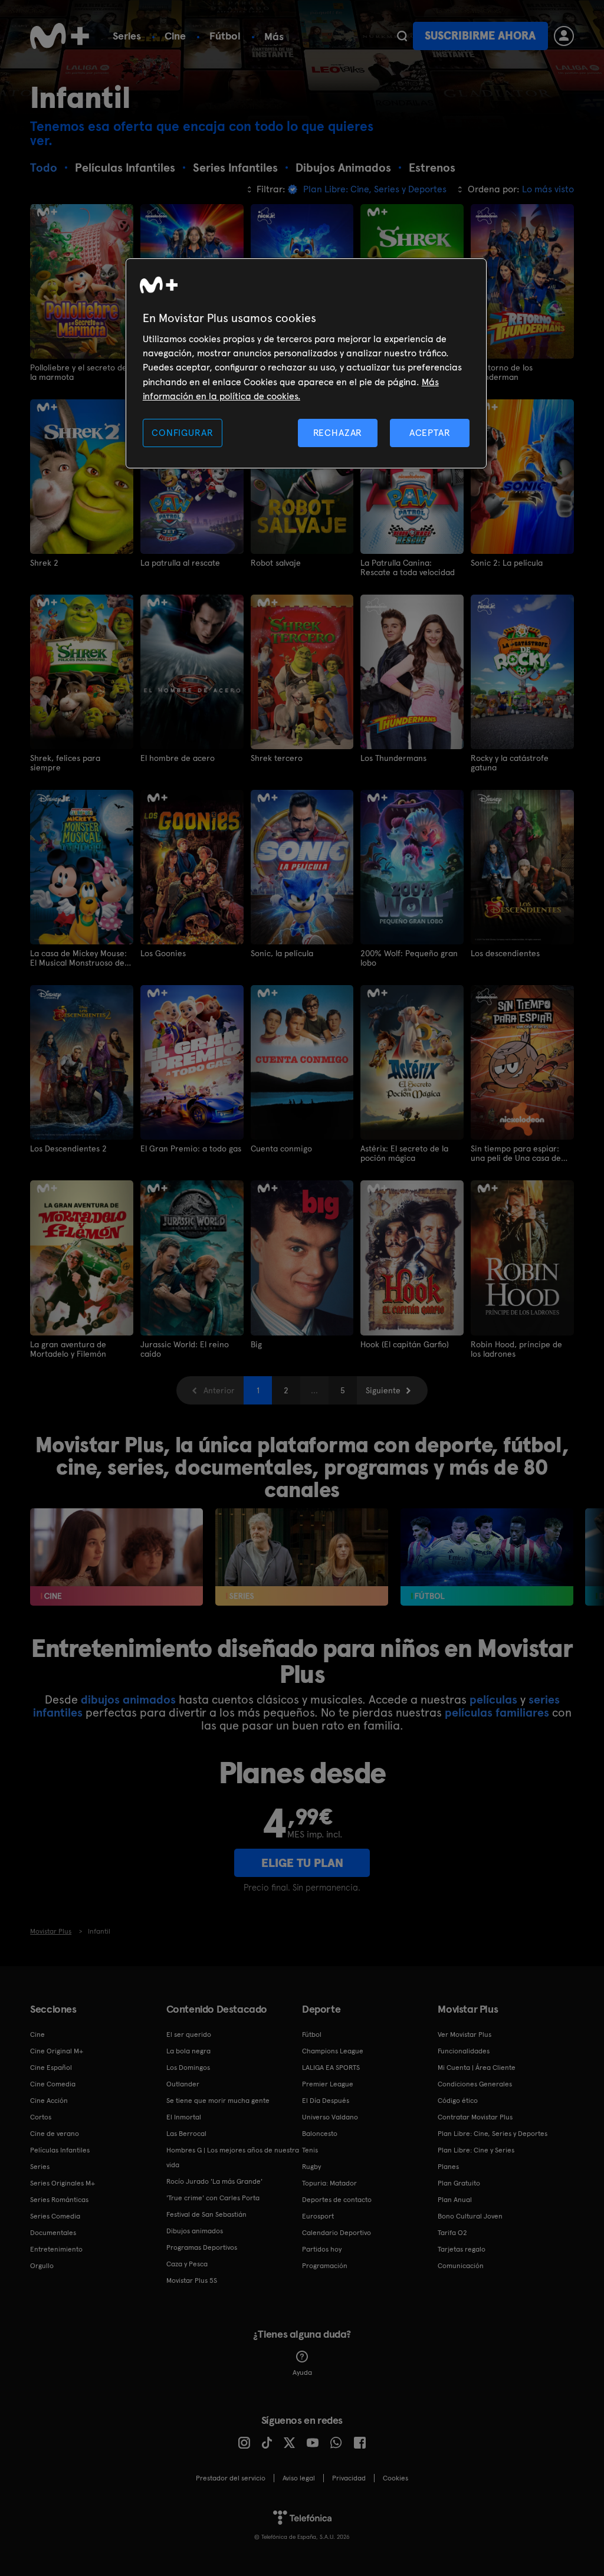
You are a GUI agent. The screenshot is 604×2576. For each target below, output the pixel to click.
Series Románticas (59, 2200)
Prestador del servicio (231, 2478)
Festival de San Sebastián (206, 2214)
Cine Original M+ (57, 2051)
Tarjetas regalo (462, 2249)
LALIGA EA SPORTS (331, 2068)
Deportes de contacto (337, 2200)
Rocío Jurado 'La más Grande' (214, 2181)
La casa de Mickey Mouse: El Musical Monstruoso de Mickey (78, 958)
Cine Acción (49, 2101)
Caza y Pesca (187, 2264)
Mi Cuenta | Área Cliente (477, 2068)
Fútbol (225, 36)
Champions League (333, 2051)
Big (256, 1344)
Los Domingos (188, 2068)
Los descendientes (505, 953)
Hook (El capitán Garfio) (405, 1344)
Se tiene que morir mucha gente (218, 2101)
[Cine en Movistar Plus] (116, 1557)
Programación (325, 2266)
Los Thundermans (393, 758)
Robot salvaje (276, 563)
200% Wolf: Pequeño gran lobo (409, 958)
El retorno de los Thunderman (502, 372)
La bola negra (188, 2051)
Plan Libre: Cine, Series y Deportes (493, 2134)
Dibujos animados (195, 2231)
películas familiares (497, 1712)
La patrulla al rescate (180, 563)
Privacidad (349, 2478)
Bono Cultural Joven (470, 2216)
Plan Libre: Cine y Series (476, 2150)
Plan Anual (455, 2200)
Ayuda (302, 2372)
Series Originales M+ (63, 2183)
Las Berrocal (186, 2134)
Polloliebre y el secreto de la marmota (78, 372)
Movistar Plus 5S (192, 2280)
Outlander (183, 2084)
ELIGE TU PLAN (302, 1863)
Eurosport (318, 2216)
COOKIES (395, 2478)
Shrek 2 (44, 563)
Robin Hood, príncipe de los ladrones (516, 1349)
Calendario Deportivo (337, 2233)
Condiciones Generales (475, 2084)
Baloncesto (320, 2134)
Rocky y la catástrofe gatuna (510, 763)
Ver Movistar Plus (465, 2034)
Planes (448, 2167)
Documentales (53, 2233)
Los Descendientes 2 (68, 1148)
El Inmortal (184, 2117)
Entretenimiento (56, 2249)
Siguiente (383, 1390)
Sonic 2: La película (507, 563)
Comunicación (461, 2266)
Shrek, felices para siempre (65, 763)
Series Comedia (55, 2216)
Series (127, 36)
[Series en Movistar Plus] (302, 1557)
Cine (175, 36)
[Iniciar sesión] (564, 36)
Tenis (310, 2150)
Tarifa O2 (452, 2233)
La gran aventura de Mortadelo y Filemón (68, 1349)
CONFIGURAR (182, 433)
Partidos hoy (322, 2249)
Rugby (311, 2167)
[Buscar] (402, 36)
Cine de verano (55, 2134)
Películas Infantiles (60, 2150)
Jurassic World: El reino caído (185, 1349)
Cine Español (51, 2068)
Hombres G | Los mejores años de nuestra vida (233, 2157)
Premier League (328, 2084)
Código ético (458, 2101)
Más (274, 37)
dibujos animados (128, 1699)
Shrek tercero (277, 758)
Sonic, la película (282, 953)
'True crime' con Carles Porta (213, 2198)
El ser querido (189, 2034)
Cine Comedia (53, 2084)
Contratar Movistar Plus (475, 2117)
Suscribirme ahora (480, 36)
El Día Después (326, 2101)
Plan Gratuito (459, 2183)
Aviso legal (299, 2478)
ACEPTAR (430, 433)
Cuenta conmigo (281, 1148)
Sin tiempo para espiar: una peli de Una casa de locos (516, 1153)
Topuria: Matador (329, 2183)
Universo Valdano (330, 2117)
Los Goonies (163, 953)
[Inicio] (60, 36)
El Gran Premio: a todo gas (191, 1148)
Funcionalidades (464, 2051)
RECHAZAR (338, 433)
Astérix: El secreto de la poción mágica (404, 1153)
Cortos (41, 2117)
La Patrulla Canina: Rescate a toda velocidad (408, 567)
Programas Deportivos (202, 2247)
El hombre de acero (178, 758)
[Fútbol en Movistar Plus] (487, 1557)
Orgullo (42, 2266)
